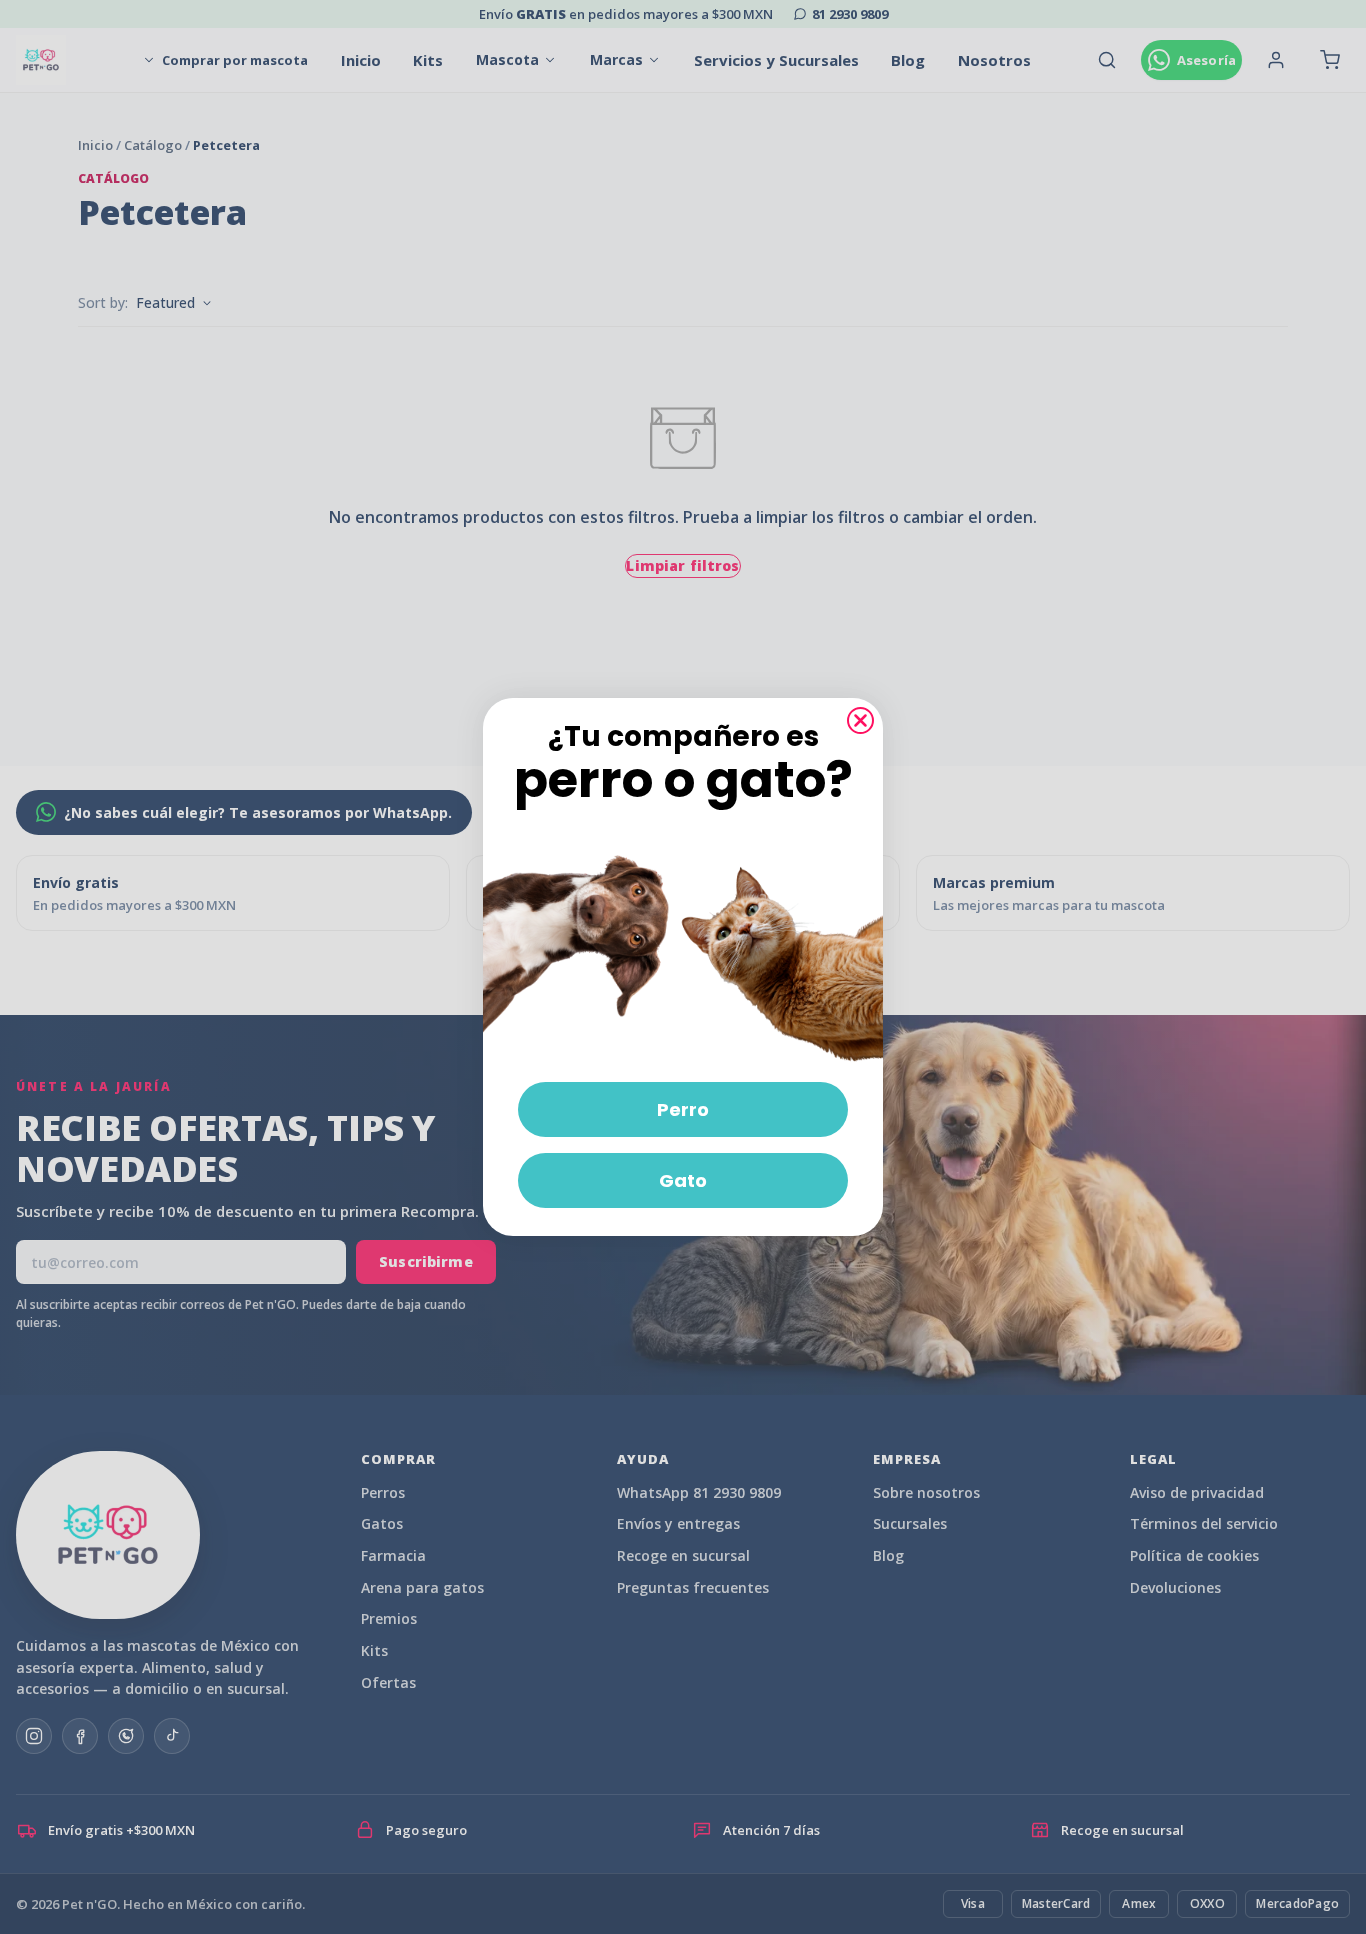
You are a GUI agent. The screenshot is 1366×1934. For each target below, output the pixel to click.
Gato (683, 1180)
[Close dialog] (860, 720)
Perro (683, 1109)
